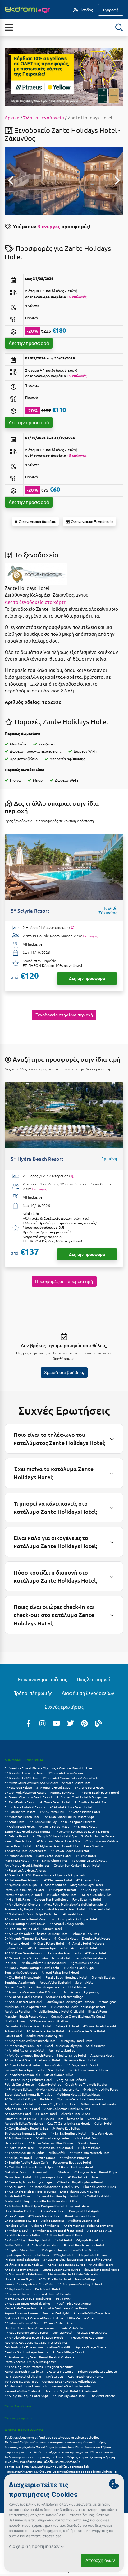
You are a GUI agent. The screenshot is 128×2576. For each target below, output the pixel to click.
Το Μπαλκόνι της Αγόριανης (79, 1992)
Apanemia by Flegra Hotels (24, 1909)
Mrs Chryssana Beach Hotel (66, 1909)
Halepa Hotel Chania (92, 2255)
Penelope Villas (16, 2225)
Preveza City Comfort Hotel (57, 2104)
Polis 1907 (63, 2298)
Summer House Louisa (20, 2118)
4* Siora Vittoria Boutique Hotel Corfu (32, 1968)
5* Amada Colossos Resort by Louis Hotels (34, 2337)
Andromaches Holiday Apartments (88, 2225)
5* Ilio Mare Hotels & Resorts (25, 1807)
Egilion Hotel (14, 1948)
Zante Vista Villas (72, 2328)
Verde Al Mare (98, 2118)
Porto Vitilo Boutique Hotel (24, 1890)
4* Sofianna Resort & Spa (22, 2323)
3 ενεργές (49, 226)
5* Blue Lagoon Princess (78, 1822)
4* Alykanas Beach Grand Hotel (58, 1846)
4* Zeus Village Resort (68, 2352)
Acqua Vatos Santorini (55, 1982)
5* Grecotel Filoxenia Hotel (24, 1773)
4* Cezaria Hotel (66, 1938)
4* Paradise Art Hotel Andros (25, 1870)
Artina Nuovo (46, 2157)
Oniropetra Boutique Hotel (78, 1919)
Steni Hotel (56, 2070)
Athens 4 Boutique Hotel (22, 2108)
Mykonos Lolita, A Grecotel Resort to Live (34, 2318)
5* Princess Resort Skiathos (49, 2021)
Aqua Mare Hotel (53, 2211)
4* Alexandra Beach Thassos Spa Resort (78, 2007)
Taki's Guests (54, 2376)
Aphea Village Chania (91, 2347)
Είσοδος (85, 10)
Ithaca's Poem (98, 2011)
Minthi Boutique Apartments (25, 2007)
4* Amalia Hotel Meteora (86, 1943)
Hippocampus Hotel (50, 2177)
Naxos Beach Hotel (18, 2177)
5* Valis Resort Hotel (77, 1783)
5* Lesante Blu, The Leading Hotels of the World (78, 2259)
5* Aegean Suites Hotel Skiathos (27, 2303)
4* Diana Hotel (96, 1953)
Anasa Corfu (41, 2172)
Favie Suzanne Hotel (87, 1899)
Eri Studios (61, 2172)
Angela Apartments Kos (21, 2269)
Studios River (95, 2045)
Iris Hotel (11, 1963)
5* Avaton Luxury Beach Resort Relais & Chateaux (39, 2357)
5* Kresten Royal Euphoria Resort (80, 2182)
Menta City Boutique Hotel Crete (28, 2298)
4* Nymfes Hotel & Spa (21, 1885)
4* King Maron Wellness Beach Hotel (31, 2041)
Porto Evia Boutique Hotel (23, 1895)
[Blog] (98, 1723)
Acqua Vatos (54, 2065)
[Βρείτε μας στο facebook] (29, 1723)
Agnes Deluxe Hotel (19, 2104)
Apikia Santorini (53, 2220)
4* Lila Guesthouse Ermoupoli (26, 2386)
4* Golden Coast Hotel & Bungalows (82, 1797)
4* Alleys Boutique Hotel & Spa (27, 2396)
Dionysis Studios (103, 1977)
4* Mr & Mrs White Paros (101, 2089)
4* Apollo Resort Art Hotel (23, 2002)
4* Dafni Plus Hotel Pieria (73, 2303)
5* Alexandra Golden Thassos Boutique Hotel (37, 1934)
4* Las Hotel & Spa (17, 2060)
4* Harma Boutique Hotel (75, 2167)
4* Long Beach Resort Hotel (99, 1792)
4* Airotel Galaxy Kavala (67, 1924)
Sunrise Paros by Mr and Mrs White (29, 2284)
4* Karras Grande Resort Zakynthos (29, 1919)
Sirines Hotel (53, 1929)
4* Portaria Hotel (17, 1943)
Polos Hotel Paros (86, 2138)
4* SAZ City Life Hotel (96, 1890)
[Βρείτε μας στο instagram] (43, 1723)
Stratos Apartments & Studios (25, 2133)
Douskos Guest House (80, 2216)
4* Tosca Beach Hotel (55, 1802)
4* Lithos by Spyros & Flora (63, 2235)
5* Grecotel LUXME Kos (21, 1778)
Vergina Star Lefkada (71, 2079)
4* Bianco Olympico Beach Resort (28, 1797)
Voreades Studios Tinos (21, 2381)
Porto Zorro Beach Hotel (54, 1856)
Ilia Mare (46, 2099)
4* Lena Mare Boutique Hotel (57, 2196)
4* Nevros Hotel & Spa (20, 2099)
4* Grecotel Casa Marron (66, 1773)
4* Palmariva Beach (18, 1856)
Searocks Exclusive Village (65, 1997)
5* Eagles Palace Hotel (21, 2250)
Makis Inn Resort (16, 2172)
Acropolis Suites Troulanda (24, 2123)
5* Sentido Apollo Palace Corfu (27, 2162)
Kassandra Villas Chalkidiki (23, 2391)
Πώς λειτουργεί (93, 1679)
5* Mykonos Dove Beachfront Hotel (58, 2230)
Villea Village (14, 2216)
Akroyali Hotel (73, 1914)
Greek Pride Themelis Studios (86, 2084)
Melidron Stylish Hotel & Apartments (72, 2391)
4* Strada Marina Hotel (44, 2216)
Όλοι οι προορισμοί (18, 2418)
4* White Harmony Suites (23, 2235)
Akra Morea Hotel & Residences (27, 1865)
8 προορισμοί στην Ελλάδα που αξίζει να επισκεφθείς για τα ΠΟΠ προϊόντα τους (60, 2452)
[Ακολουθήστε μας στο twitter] (71, 1723)
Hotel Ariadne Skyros (20, 2279)
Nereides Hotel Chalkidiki (23, 2376)
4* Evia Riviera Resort (20, 1812)
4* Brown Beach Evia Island (70, 1851)
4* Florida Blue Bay (43, 1822)
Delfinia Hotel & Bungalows (24, 2264)
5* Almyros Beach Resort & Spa (95, 2172)
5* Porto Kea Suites (66, 2128)
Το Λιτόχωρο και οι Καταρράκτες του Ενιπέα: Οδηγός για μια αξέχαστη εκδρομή (60, 2457)
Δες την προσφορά (29, 343)
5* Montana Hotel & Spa (53, 1787)
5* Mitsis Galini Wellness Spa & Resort (31, 1783)
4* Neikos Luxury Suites (21, 1958)
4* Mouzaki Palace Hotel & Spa (59, 1841)
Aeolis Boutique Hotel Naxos (25, 1924)
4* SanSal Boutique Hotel (69, 2133)
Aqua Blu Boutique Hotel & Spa (55, 2201)
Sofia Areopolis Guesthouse (97, 2371)
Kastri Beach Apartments (85, 2376)
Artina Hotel (14, 2031)
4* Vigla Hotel (63, 2255)
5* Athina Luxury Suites (53, 2138)
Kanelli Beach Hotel (19, 1841)
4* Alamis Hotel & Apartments (57, 2089)
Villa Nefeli (57, 2152)
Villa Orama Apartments (98, 2104)
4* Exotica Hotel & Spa (90, 1802)
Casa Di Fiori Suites (85, 2250)
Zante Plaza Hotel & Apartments (27, 1831)
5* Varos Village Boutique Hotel (27, 2240)
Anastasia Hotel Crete (92, 2332)
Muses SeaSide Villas (97, 1895)
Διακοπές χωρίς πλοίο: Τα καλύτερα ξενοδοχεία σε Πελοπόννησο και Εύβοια (58, 2447)
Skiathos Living (15, 2021)
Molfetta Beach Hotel (84, 2220)
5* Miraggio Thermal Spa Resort (27, 1938)
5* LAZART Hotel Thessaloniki (62, 2118)
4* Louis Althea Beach (59, 2323)
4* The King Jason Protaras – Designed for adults (39, 2367)
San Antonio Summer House (89, 2070)
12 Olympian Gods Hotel (89, 1860)
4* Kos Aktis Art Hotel (83, 2177)
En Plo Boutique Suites (21, 2220)
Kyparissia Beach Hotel (80, 2060)
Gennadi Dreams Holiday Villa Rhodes (69, 2381)
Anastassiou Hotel (47, 2060)
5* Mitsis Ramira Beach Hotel (90, 2152)
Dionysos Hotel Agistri (85, 2211)
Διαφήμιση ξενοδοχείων (88, 1693)
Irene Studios (93, 1846)
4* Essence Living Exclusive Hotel (28, 2079)
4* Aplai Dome (15, 2186)
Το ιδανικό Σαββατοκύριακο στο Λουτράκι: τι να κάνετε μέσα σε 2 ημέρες (55, 2442)
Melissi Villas (14, 2245)
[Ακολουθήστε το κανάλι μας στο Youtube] (57, 1723)
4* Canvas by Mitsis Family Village (28, 2182)
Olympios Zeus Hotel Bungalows (80, 2099)
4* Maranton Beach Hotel (23, 1817)
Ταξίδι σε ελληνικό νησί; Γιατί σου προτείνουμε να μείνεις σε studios (52, 2437)
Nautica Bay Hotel (63, 1792)
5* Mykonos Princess (74, 2157)
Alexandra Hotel (102, 2055)
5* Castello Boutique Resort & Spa (29, 2167)
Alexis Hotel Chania (18, 2196)
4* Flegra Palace (89, 2147)
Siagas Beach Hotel (18, 1846)
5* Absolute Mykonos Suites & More (30, 1992)
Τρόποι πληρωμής (33, 1693)
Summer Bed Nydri (56, 2313)
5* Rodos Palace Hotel (62, 1895)
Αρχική (12, 117)
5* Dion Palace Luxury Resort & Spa (70, 1817)
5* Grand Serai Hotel (89, 1787)
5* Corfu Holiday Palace (98, 1836)
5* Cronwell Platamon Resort (25, 1792)
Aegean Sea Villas (100, 2230)
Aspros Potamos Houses (21, 2313)
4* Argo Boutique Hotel (56, 2147)
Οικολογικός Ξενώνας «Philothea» (71, 2002)
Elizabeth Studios (53, 1885)
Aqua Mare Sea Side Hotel (87, 2031)
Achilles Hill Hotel (84, 1948)
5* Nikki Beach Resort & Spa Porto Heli (32, 1914)
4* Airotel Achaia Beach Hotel (71, 1807)
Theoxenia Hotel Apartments (25, 1851)
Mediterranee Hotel (72, 2055)
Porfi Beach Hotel (48, 2289)
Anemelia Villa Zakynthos (92, 2313)
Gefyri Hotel (103, 2123)
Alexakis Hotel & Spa (76, 2113)
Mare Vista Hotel (17, 1860)
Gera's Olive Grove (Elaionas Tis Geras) (78, 2016)
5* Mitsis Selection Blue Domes (51, 2143)
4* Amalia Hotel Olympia (22, 1904)
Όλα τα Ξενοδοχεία (44, 117)
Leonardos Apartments (64, 1953)
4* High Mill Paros (17, 1899)
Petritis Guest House (19, 2084)
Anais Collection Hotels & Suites (67, 2108)
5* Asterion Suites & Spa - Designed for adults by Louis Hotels (48, 2206)
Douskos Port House (96, 1938)
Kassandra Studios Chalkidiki (71, 2386)
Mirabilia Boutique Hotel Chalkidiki (59, 2011)
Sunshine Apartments (20, 1982)
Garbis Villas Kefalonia (90, 1958)
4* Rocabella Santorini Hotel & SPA (54, 2186)
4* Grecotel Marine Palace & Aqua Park (70, 1778)
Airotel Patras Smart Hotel (60, 1972)
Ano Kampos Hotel (18, 2113)
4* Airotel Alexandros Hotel (25, 2050)
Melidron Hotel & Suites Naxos (78, 2094)
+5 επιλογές (77, 297)
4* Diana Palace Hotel (49, 1943)
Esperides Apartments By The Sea (28, 2094)
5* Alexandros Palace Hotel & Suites (30, 2191)
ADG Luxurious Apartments (47, 1948)
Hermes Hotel (15, 2143)
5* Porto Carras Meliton (101, 1841)
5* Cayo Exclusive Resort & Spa (26, 2128)
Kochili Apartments (50, 1987)
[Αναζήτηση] (119, 27)
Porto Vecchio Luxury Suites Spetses (30, 2362)
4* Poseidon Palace (18, 1787)
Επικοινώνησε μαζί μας (43, 1679)
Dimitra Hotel (63, 2332)
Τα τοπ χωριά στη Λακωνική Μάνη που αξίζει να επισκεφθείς (47, 2466)
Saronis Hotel (85, 1982)
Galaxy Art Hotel (67, 2026)
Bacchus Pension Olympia (64, 2045)
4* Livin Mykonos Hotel (69, 2396)
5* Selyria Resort (16, 1836)
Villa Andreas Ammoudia (22, 2074)
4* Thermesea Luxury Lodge (25, 2152)
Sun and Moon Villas (59, 2074)
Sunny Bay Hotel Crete (77, 2041)
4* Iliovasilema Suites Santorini (44, 1963)
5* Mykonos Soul (16, 2230)
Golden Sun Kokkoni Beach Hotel (77, 1865)
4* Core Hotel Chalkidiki (100, 2026)
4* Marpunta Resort (62, 1890)
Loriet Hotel (13, 2036)
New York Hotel (102, 2133)
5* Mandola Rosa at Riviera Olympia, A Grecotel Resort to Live (48, 1768)
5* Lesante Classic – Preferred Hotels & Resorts (38, 2294)
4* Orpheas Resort (18, 2289)
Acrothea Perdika (17, 2011)
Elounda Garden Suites (99, 2186)
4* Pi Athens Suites (18, 2089)
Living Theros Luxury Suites (79, 2191)
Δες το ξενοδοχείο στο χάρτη (36, 602)
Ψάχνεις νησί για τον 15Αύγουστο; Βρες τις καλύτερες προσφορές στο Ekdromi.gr (61, 2471)
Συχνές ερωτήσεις (64, 1707)
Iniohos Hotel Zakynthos (22, 2259)
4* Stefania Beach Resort (22, 1880)
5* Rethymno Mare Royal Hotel (80, 2284)
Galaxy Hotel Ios (50, 2084)
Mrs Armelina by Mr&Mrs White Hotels (75, 2274)
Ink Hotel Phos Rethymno (86, 2337)
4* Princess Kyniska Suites (23, 2045)
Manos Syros (107, 2002)
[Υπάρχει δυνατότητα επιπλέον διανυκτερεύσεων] (73, 928)
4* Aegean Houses (54, 2250)
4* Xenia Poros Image (54, 1826)
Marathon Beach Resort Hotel (26, 2016)
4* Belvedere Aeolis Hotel (45, 2031)
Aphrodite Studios (62, 2050)
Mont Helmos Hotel (56, 1958)
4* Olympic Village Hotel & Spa (55, 1836)
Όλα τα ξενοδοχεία (18, 2406)
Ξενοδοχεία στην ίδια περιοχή (64, 1015)
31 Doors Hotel (46, 2113)
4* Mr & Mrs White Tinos (50, 1860)
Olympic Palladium (90, 2240)
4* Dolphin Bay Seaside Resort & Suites (82, 1831)
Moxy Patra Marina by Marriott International (76, 1904)
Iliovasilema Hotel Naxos (102, 2269)
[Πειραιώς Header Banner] (64, 76)
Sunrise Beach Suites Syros (61, 2269)
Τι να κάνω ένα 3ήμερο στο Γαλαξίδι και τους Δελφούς (42, 2461)
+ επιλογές (90, 936)
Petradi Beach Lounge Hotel (84, 2245)
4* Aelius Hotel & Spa (78, 1968)
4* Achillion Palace (18, 2138)
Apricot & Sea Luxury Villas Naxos (64, 2308)
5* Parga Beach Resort (82, 2065)
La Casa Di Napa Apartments (24, 2070)
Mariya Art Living (17, 2201)
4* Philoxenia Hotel (58, 1880)
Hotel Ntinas (77, 1987)
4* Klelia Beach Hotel (20, 1826)
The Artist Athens (103, 2396)
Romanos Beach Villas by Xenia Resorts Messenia (39, 2371)
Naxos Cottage (85, 2279)
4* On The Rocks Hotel (55, 2279)
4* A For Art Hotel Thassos (23, 1997)
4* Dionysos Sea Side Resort (24, 2274)
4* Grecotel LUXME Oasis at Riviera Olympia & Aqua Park (45, 1875)
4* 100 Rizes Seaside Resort (24, 1953)
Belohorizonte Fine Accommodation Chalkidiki (38, 2347)
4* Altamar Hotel (89, 1880)
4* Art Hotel (63, 2240)
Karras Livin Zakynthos (20, 2308)
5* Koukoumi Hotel (18, 2157)
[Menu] (9, 27)
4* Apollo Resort (101, 2264)
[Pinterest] (85, 1723)
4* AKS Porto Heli (52, 1812)
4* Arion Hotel (15, 1822)
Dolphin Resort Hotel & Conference (30, 2328)
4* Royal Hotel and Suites (23, 2065)
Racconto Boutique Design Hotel (28, 2026)
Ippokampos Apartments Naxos (27, 2255)
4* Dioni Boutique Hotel (22, 1929)
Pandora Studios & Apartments (26, 2352)
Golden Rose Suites (18, 1987)
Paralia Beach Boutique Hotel (66, 1977)
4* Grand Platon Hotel (84, 1812)
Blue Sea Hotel (100, 1909)
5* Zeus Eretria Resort (20, 1802)
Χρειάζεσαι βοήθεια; (64, 1372)
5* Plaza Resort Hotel (20, 2147)
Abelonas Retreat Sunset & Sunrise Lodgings (36, 2342)
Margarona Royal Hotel (87, 1885)
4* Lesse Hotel (86, 1856)
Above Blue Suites (86, 1934)
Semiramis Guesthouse (21, 1972)
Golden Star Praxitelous (51, 1899)
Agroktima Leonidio (85, 1963)
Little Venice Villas (81, 2318)
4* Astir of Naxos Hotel (43, 2245)
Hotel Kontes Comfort (20, 2211)
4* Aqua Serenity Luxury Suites (27, 2332)
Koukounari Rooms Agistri (45, 2036)
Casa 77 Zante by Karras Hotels (69, 2123)
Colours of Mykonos (45, 2225)
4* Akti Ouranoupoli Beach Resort (29, 2055)
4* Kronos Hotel (85, 1826)
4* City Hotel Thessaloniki (23, 1977)
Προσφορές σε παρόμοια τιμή (64, 1281)
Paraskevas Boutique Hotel (72, 2162)
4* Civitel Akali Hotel (98, 2196)
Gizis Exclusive (88, 2143)
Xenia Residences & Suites (66, 2264)
